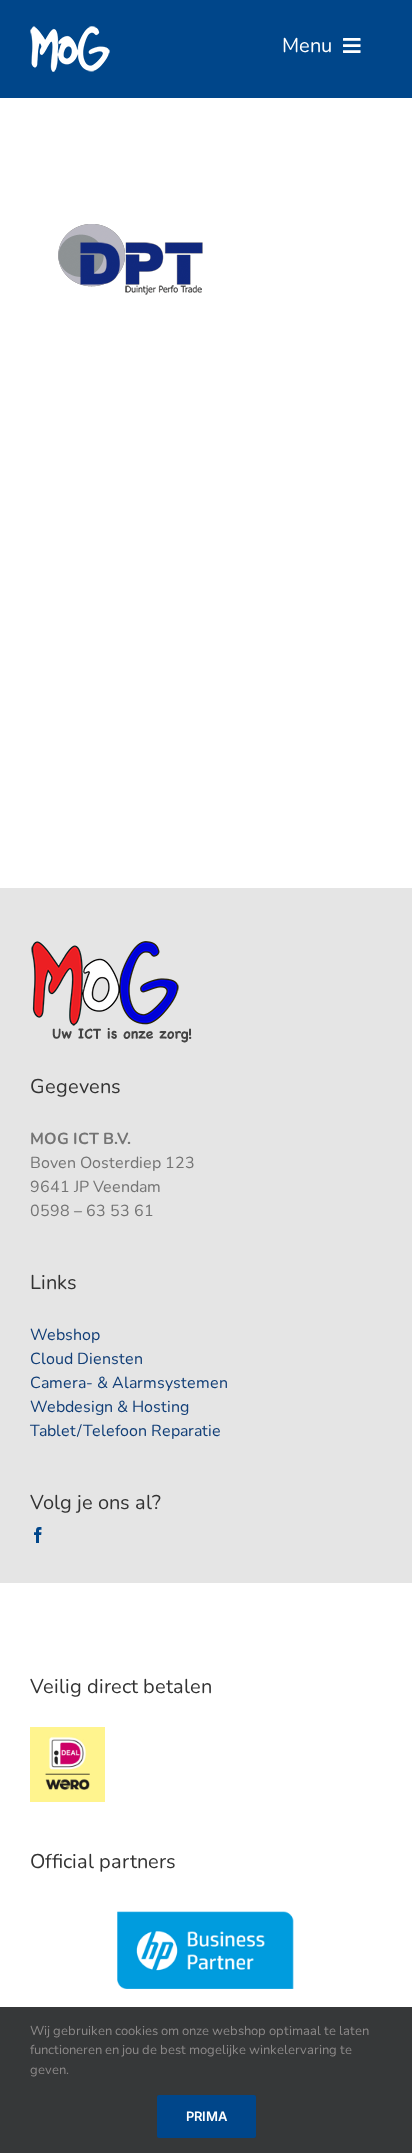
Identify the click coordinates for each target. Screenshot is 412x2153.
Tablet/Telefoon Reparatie (125, 1431)
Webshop (65, 1335)
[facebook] (38, 1535)
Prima (206, 2116)
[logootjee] (113, 946)
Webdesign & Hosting (109, 1407)
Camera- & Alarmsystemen (129, 1383)
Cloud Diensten (86, 1359)
